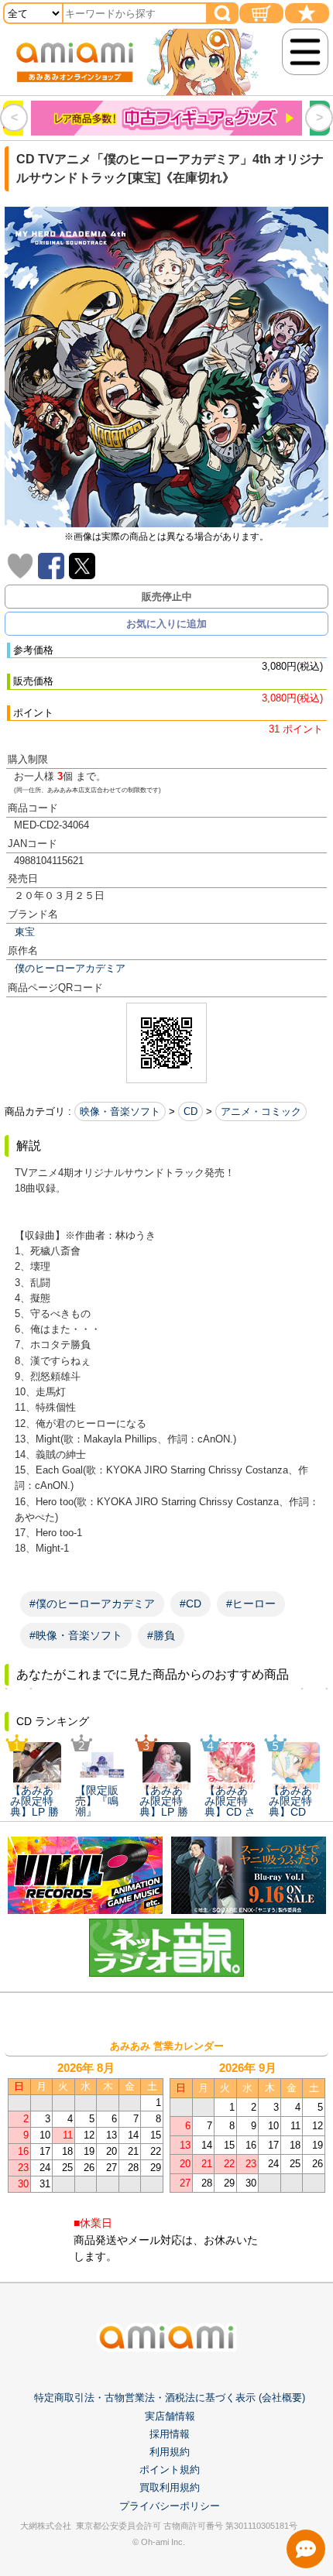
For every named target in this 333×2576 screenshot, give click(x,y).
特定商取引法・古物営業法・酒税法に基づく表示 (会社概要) (170, 2398)
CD (191, 1111)
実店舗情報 (170, 2416)
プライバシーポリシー (170, 2506)
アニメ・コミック (261, 1111)
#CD (191, 1604)
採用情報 (170, 2434)
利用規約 (170, 2452)
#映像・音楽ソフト (76, 1635)
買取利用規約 (170, 2487)
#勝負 (161, 1635)
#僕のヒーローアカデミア (92, 1604)
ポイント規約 (170, 2470)
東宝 (25, 932)
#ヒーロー (251, 1604)
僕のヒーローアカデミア (70, 968)
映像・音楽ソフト (120, 1111)
